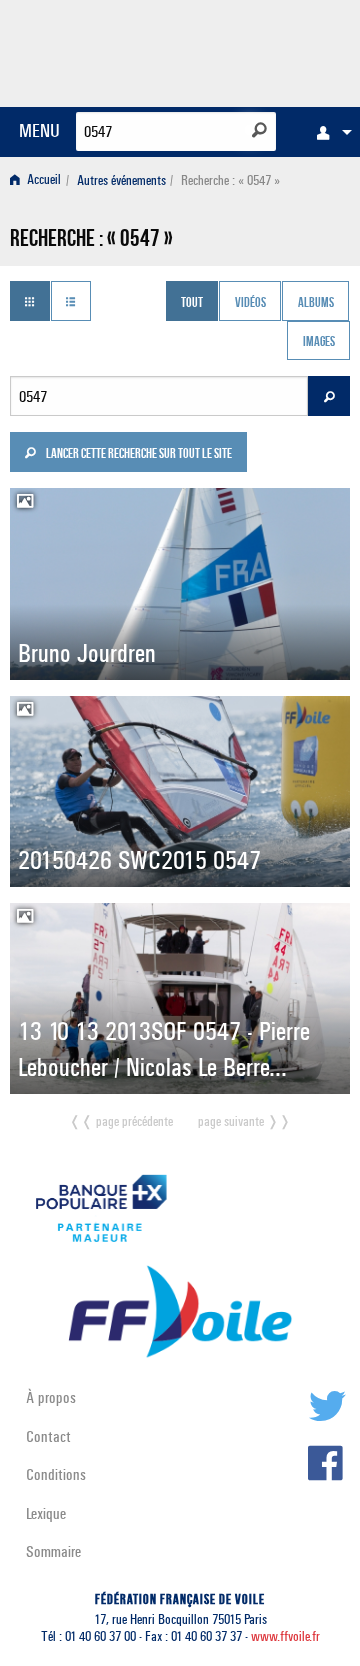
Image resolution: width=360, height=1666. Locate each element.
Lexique (46, 1513)
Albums (316, 303)
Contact (48, 1436)
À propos (51, 1397)
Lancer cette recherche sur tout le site (138, 455)
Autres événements (121, 180)
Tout (192, 303)
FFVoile (255, 50)
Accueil (42, 180)
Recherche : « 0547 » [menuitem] (230, 180)
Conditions (56, 1474)
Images (319, 343)
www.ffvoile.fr (285, 1636)
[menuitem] (329, 132)
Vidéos (250, 303)
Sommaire (53, 1551)
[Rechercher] (259, 130)
